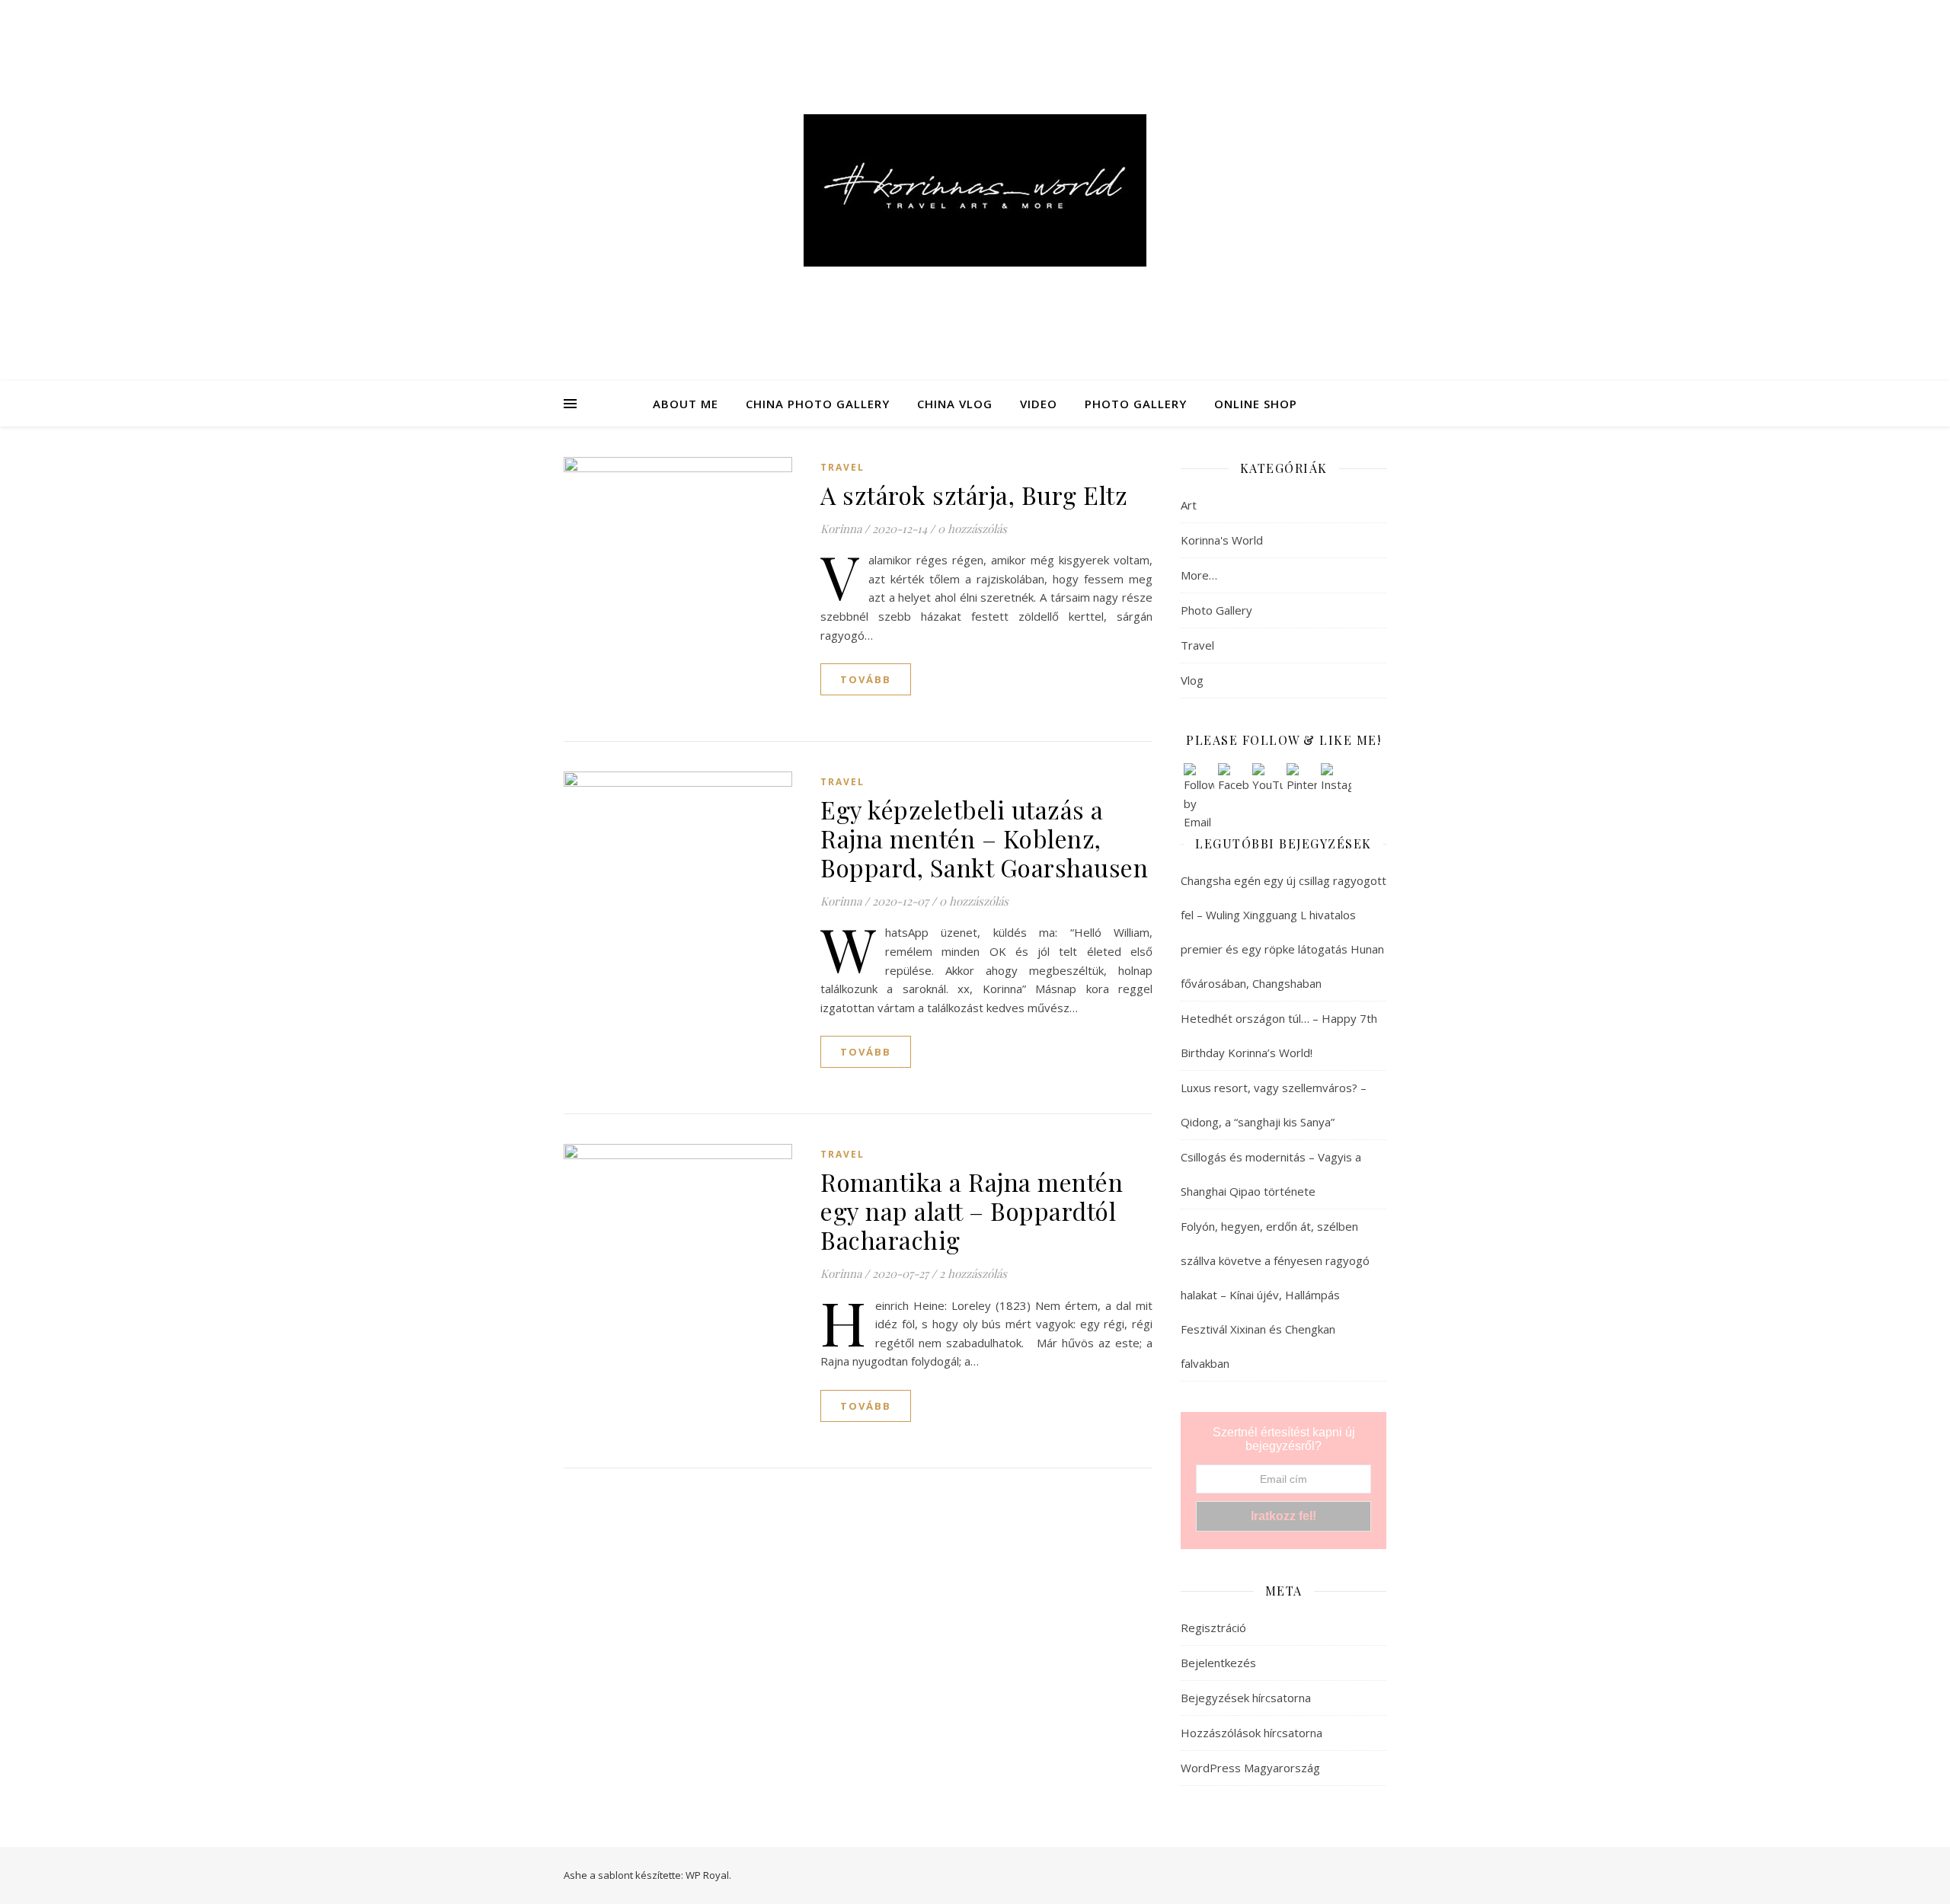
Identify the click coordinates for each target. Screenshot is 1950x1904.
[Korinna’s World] (975, 190)
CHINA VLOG (955, 404)
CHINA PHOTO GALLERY (818, 404)
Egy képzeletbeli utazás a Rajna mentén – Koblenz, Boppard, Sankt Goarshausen (984, 838)
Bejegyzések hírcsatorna (1246, 1698)
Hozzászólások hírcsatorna (1252, 1733)
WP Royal (707, 1875)
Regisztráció (1213, 1628)
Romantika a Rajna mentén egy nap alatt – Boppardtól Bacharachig (972, 1211)
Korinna (841, 529)
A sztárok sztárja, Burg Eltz (974, 495)
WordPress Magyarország (1250, 1768)
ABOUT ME (686, 404)
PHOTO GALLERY (1136, 404)
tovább (866, 679)
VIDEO (1039, 404)
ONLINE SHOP (1256, 404)
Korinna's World (1222, 540)
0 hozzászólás (972, 529)
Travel (842, 467)
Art (1189, 505)
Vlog (1192, 680)
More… (1199, 575)
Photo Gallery (1216, 610)
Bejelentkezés (1218, 1663)
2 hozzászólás (973, 1273)
